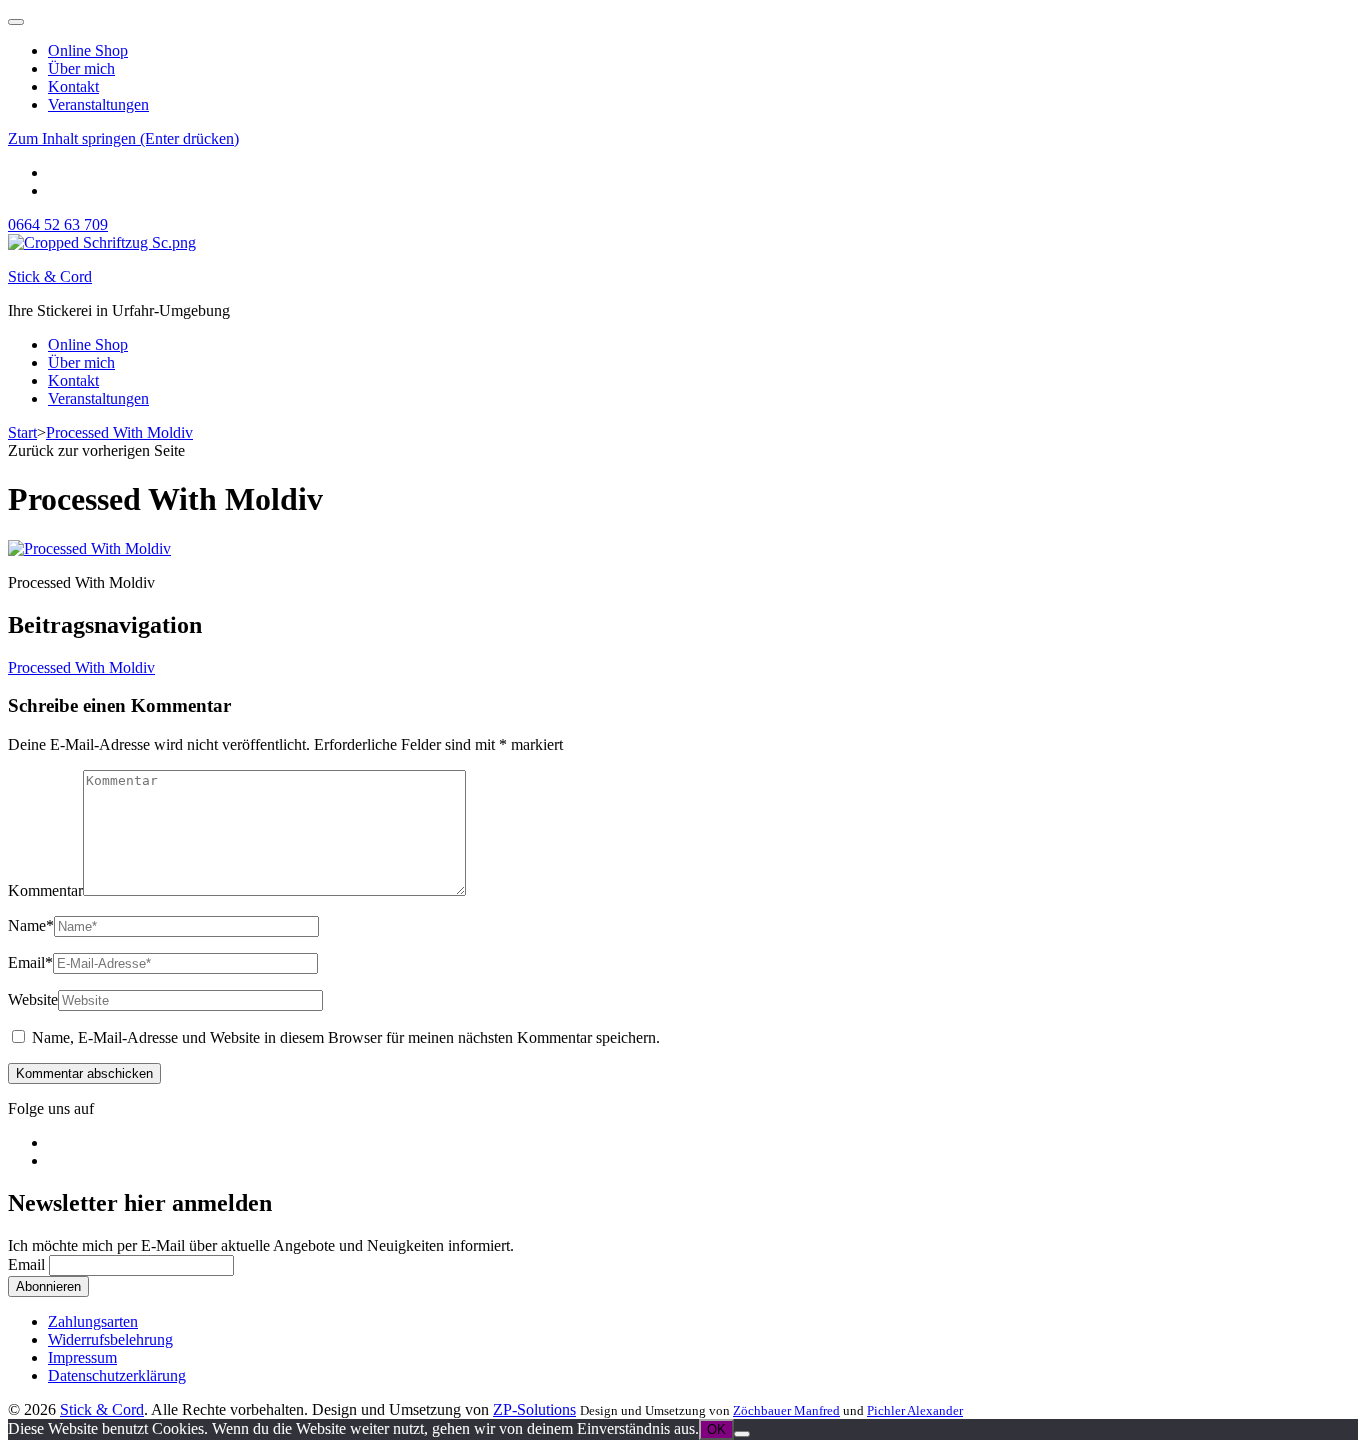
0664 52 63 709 (58, 224)
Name (31, 925)
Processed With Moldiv (81, 667)
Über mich (81, 68)
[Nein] (742, 1434)
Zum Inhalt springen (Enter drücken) (123, 138)
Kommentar (45, 890)
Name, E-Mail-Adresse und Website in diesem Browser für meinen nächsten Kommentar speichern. (346, 1037)
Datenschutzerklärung (117, 1375)
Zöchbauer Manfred (786, 1410)
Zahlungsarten (93, 1321)
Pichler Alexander (915, 1410)
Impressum (82, 1357)
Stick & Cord (50, 276)
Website (33, 999)
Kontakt (73, 86)
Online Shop (88, 50)
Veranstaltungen (98, 104)
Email (30, 962)
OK (716, 1429)
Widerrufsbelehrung (110, 1339)
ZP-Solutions (534, 1409)
